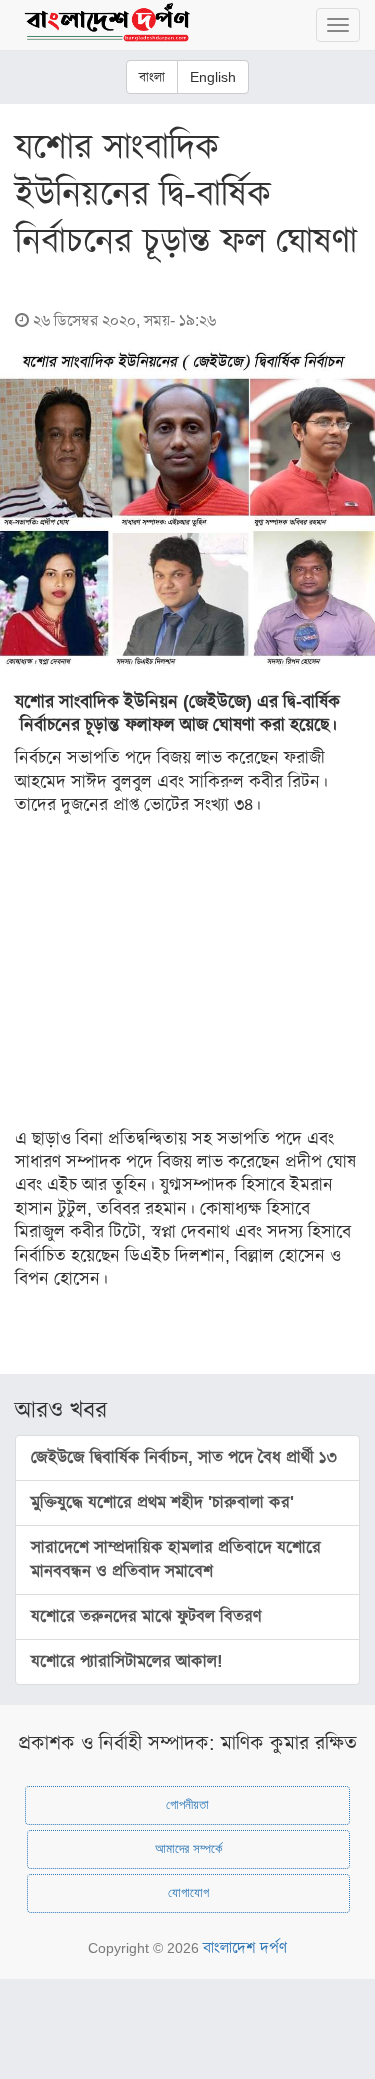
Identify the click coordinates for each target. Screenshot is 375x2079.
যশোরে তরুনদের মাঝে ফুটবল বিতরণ (146, 1616)
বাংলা (152, 77)
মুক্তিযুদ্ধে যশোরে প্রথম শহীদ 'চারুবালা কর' (162, 1502)
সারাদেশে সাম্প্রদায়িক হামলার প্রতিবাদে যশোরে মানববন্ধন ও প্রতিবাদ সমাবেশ (176, 1559)
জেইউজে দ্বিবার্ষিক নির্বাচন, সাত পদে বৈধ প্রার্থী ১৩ (184, 1457)
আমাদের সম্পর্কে (188, 1848)
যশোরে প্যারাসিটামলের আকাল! (127, 1661)
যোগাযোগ (188, 1892)
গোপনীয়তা (187, 1804)
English (213, 77)
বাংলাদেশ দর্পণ (245, 1947)
